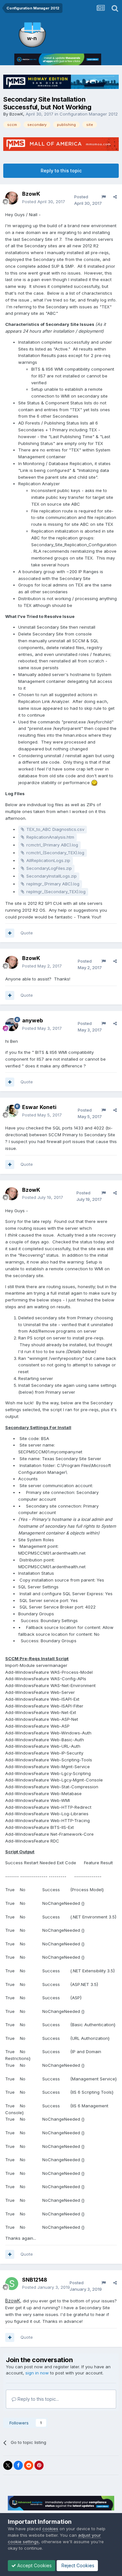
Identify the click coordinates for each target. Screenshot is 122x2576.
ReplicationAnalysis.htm (50, 837)
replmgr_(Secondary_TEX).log (56, 892)
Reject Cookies (77, 2565)
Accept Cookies (34, 2565)
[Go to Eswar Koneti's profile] (12, 1111)
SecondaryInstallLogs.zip (52, 876)
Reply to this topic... (38, 2399)
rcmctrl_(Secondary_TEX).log (55, 853)
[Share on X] (8, 2465)
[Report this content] (104, 197)
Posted (44, 202)
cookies (50, 2529)
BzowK (16, 114)
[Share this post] (115, 197)
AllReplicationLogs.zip (48, 860)
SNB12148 (35, 2280)
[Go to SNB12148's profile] (12, 2284)
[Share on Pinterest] (39, 2465)
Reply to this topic (61, 171)
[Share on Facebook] (18, 2465)
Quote (27, 933)
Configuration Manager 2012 (89, 114)
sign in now (37, 2373)
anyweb (33, 1020)
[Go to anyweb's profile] (12, 1025)
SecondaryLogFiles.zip (49, 868)
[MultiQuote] (10, 933)
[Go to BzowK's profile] (12, 198)
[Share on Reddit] (29, 2465)
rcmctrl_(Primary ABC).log (52, 845)
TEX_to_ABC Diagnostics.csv (55, 829)
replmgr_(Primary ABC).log (53, 884)
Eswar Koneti (39, 1107)
